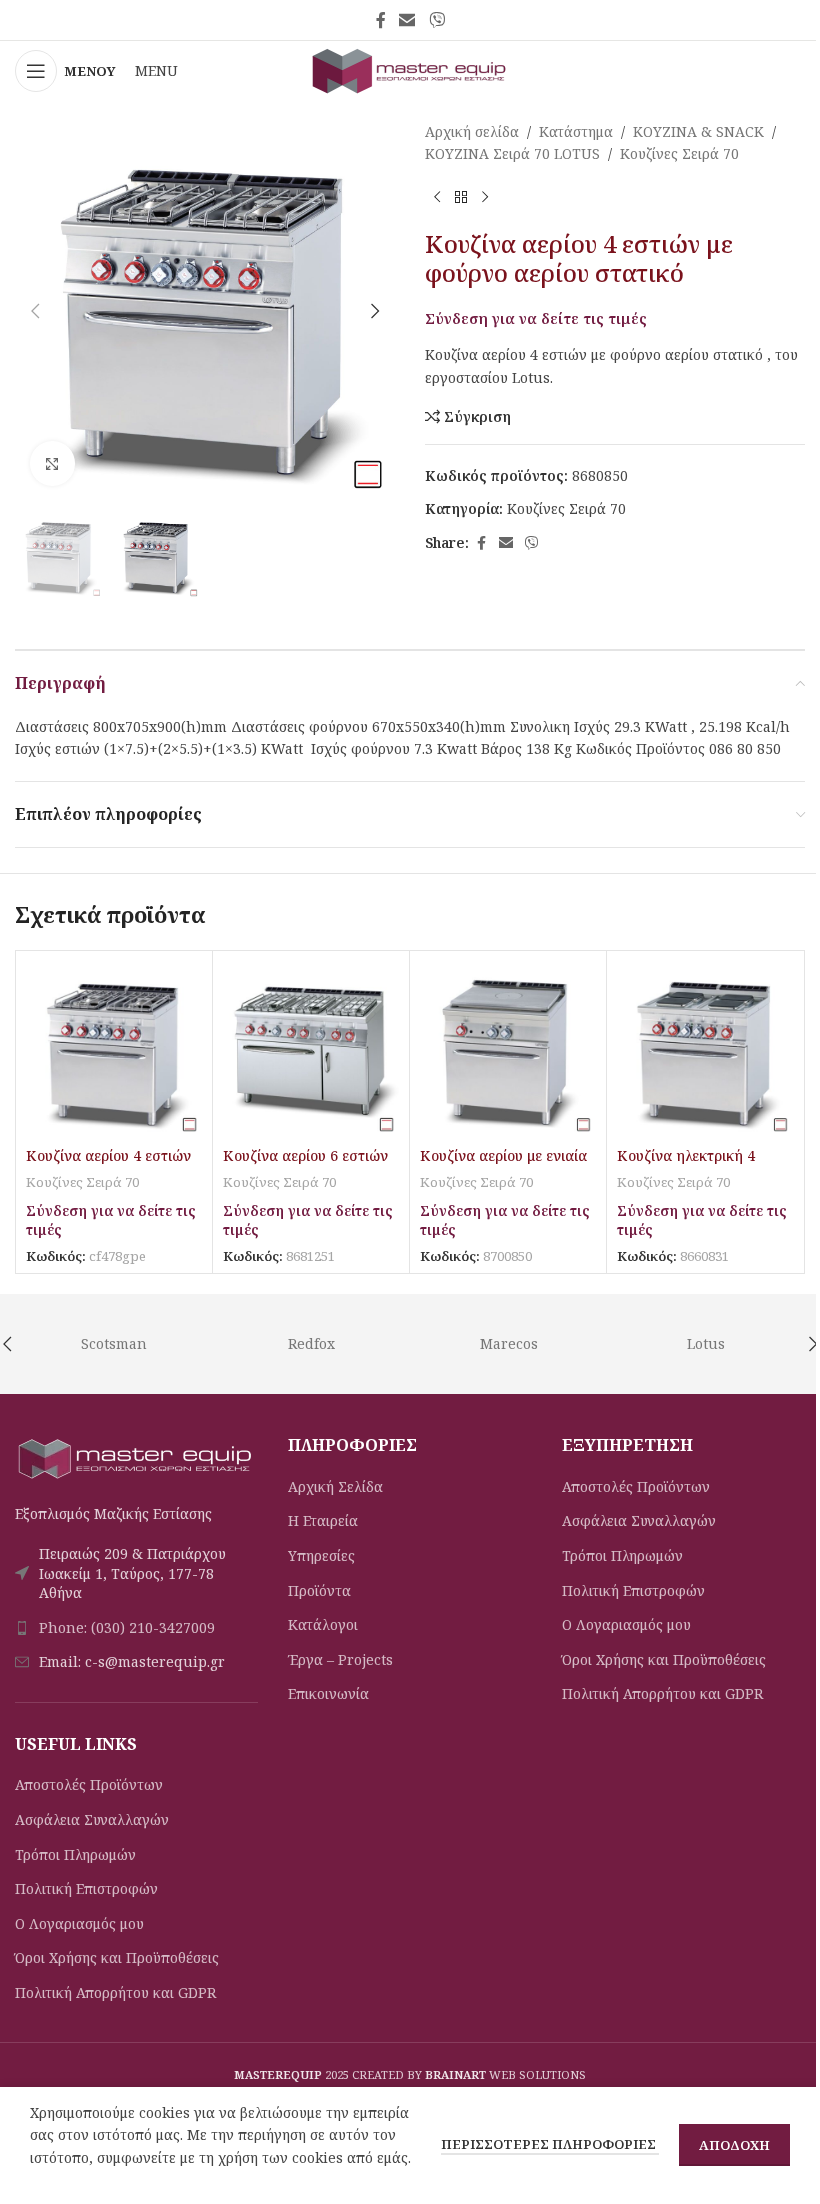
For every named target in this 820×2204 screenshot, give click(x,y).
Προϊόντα (319, 1590)
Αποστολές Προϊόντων (89, 1784)
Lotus (706, 1343)
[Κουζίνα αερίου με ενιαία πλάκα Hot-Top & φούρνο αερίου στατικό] (508, 1049)
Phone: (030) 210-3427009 (127, 1627)
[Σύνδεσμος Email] (407, 20)
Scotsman (114, 1343)
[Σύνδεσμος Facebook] (381, 20)
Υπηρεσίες (321, 1555)
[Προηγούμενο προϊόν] (437, 198)
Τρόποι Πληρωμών (75, 1854)
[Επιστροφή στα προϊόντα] (461, 198)
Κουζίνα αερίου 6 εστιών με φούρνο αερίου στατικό (309, 1165)
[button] (35, 311)
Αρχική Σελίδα (335, 1486)
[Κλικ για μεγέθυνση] (52, 463)
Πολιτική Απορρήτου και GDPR (115, 1992)
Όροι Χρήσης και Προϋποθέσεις (117, 1957)
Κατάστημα (576, 131)
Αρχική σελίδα (472, 131)
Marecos (509, 1343)
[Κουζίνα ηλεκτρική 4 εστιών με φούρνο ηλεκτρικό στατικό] (705, 1049)
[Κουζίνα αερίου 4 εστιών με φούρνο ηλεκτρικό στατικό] (114, 1049)
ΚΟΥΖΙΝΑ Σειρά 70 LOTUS (512, 153)
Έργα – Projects (340, 1659)
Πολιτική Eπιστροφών (86, 1888)
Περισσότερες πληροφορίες (550, 2144)
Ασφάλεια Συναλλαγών (92, 1819)
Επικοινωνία (328, 1693)
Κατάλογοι (323, 1624)
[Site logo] (410, 69)
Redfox (311, 1343)
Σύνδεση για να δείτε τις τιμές (536, 318)
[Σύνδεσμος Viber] (436, 20)
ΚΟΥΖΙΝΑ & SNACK (698, 131)
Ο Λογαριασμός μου (79, 1923)
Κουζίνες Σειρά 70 (679, 153)
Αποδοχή (734, 2145)
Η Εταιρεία (323, 1520)
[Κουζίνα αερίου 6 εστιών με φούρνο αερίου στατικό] (311, 1049)
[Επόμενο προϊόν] (485, 198)
